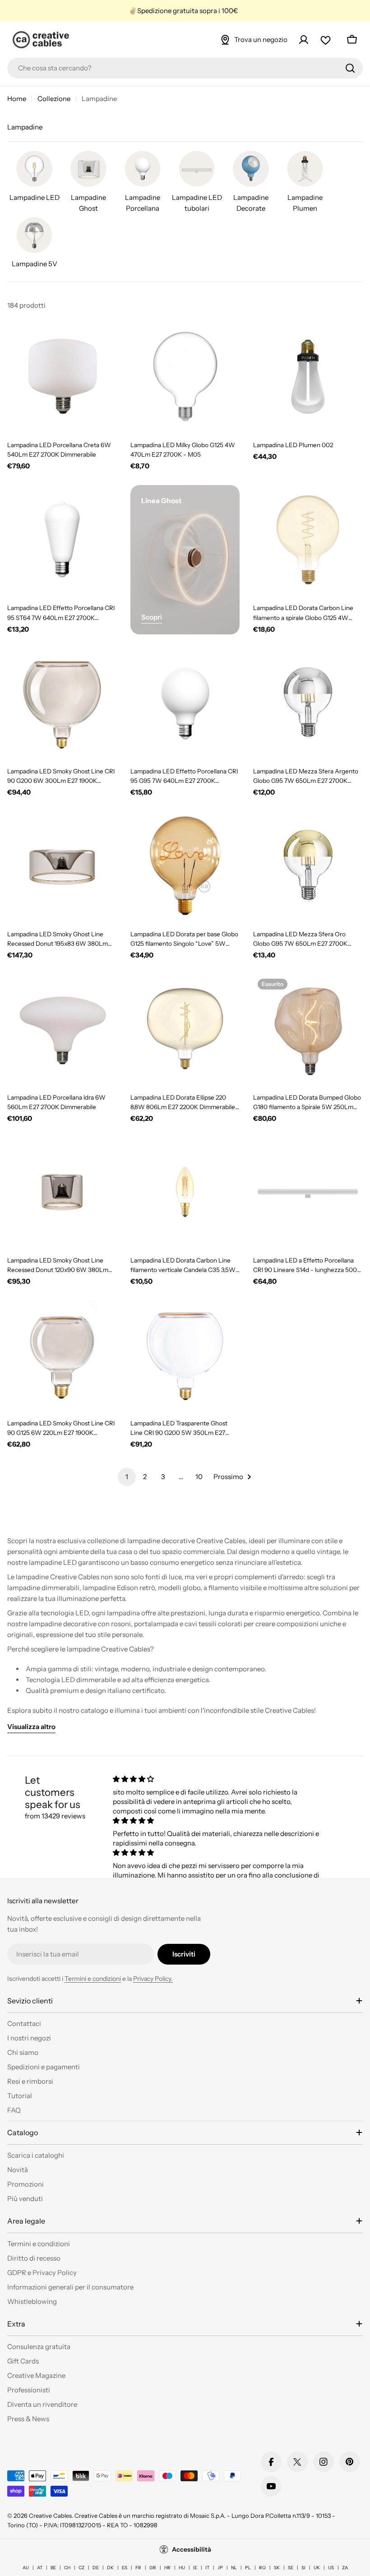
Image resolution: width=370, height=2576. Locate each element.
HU (182, 2568)
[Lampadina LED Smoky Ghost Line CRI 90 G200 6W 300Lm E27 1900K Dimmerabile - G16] (62, 703)
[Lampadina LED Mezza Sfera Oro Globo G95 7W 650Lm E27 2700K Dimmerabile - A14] (308, 866)
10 (199, 1477)
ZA (345, 2568)
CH (67, 2568)
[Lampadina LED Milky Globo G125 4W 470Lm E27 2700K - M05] (185, 377)
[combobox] (185, 68)
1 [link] (127, 1477)
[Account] (304, 40)
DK (110, 2568)
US (331, 2568)
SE (291, 2568)
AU (26, 2568)
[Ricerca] (350, 68)
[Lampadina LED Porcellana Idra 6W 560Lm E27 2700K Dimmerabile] (62, 1029)
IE (195, 2568)
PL (248, 2568)
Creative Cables (50, 2516)
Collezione (54, 99)
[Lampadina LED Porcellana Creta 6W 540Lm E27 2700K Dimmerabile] (62, 377)
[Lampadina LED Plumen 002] (308, 377)
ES (125, 2568)
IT (207, 2568)
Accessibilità (192, 2549)
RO (262, 2568)
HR (167, 2568)
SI (303, 2568)
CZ (81, 2568)
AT (40, 2568)
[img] (217, 1779)
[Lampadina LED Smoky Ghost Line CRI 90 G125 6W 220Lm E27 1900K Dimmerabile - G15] (62, 1355)
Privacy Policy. (153, 1979)
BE (53, 2568)
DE (96, 2568)
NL (234, 2568)
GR (153, 2568)
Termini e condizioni (93, 1979)
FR (138, 2568)
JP (220, 2568)
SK (277, 2568)
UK (317, 2568)
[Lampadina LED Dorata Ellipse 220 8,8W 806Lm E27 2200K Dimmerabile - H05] (185, 1029)
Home (17, 99)
